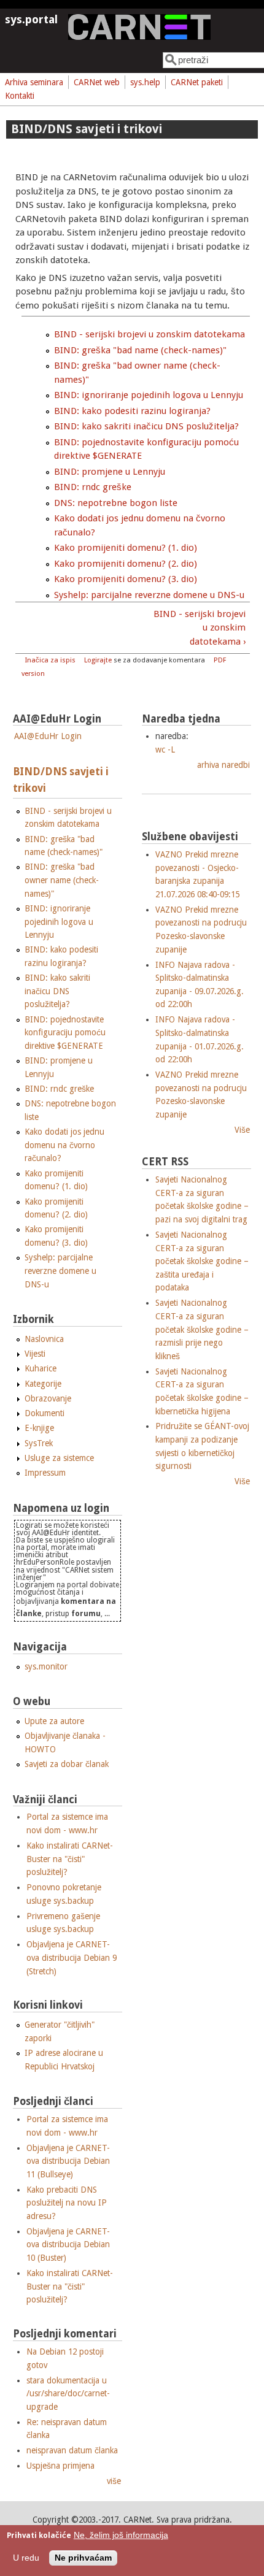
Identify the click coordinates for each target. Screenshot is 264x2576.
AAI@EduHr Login (48, 736)
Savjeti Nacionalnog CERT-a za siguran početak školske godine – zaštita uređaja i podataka (202, 1261)
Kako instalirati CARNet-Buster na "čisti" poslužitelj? (70, 1859)
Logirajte (98, 660)
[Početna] (139, 37)
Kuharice (41, 1368)
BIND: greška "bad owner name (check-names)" (62, 880)
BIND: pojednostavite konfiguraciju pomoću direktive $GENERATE (65, 1033)
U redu (26, 2558)
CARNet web (97, 82)
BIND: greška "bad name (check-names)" (140, 350)
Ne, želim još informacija (121, 2535)
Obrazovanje (48, 1398)
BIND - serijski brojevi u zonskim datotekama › (199, 628)
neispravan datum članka (72, 2450)
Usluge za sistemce (59, 1458)
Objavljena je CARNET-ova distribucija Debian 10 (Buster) (68, 2244)
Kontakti (20, 96)
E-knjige (39, 1428)
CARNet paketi (197, 82)
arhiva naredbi (223, 765)
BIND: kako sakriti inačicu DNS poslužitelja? (146, 426)
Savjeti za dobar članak (67, 1764)
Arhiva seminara (34, 82)
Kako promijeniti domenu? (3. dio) (126, 579)
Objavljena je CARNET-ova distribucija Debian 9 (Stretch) (72, 1957)
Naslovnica (44, 1339)
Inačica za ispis (50, 660)
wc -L (165, 749)
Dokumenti (45, 1413)
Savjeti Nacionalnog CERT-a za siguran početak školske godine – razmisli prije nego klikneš (202, 1329)
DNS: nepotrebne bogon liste (116, 503)
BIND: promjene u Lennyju (110, 472)
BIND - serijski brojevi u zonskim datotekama (149, 334)
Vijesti (35, 1354)
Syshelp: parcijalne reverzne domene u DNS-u (149, 595)
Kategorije (43, 1384)
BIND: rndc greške (93, 487)
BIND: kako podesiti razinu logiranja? (132, 411)
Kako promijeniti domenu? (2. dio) (126, 564)
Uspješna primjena (60, 2466)
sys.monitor (46, 1666)
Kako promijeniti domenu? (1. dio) (126, 548)
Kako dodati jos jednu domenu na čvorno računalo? (64, 1145)
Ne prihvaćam (83, 2558)
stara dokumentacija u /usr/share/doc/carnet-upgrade (68, 2394)
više (114, 2481)
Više (242, 1130)
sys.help (145, 82)
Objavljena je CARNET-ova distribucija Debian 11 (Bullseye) (68, 2161)
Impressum (45, 1473)
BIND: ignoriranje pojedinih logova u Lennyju (149, 395)
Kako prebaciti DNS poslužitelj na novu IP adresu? (67, 2203)
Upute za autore (54, 1721)
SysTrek (39, 1443)
